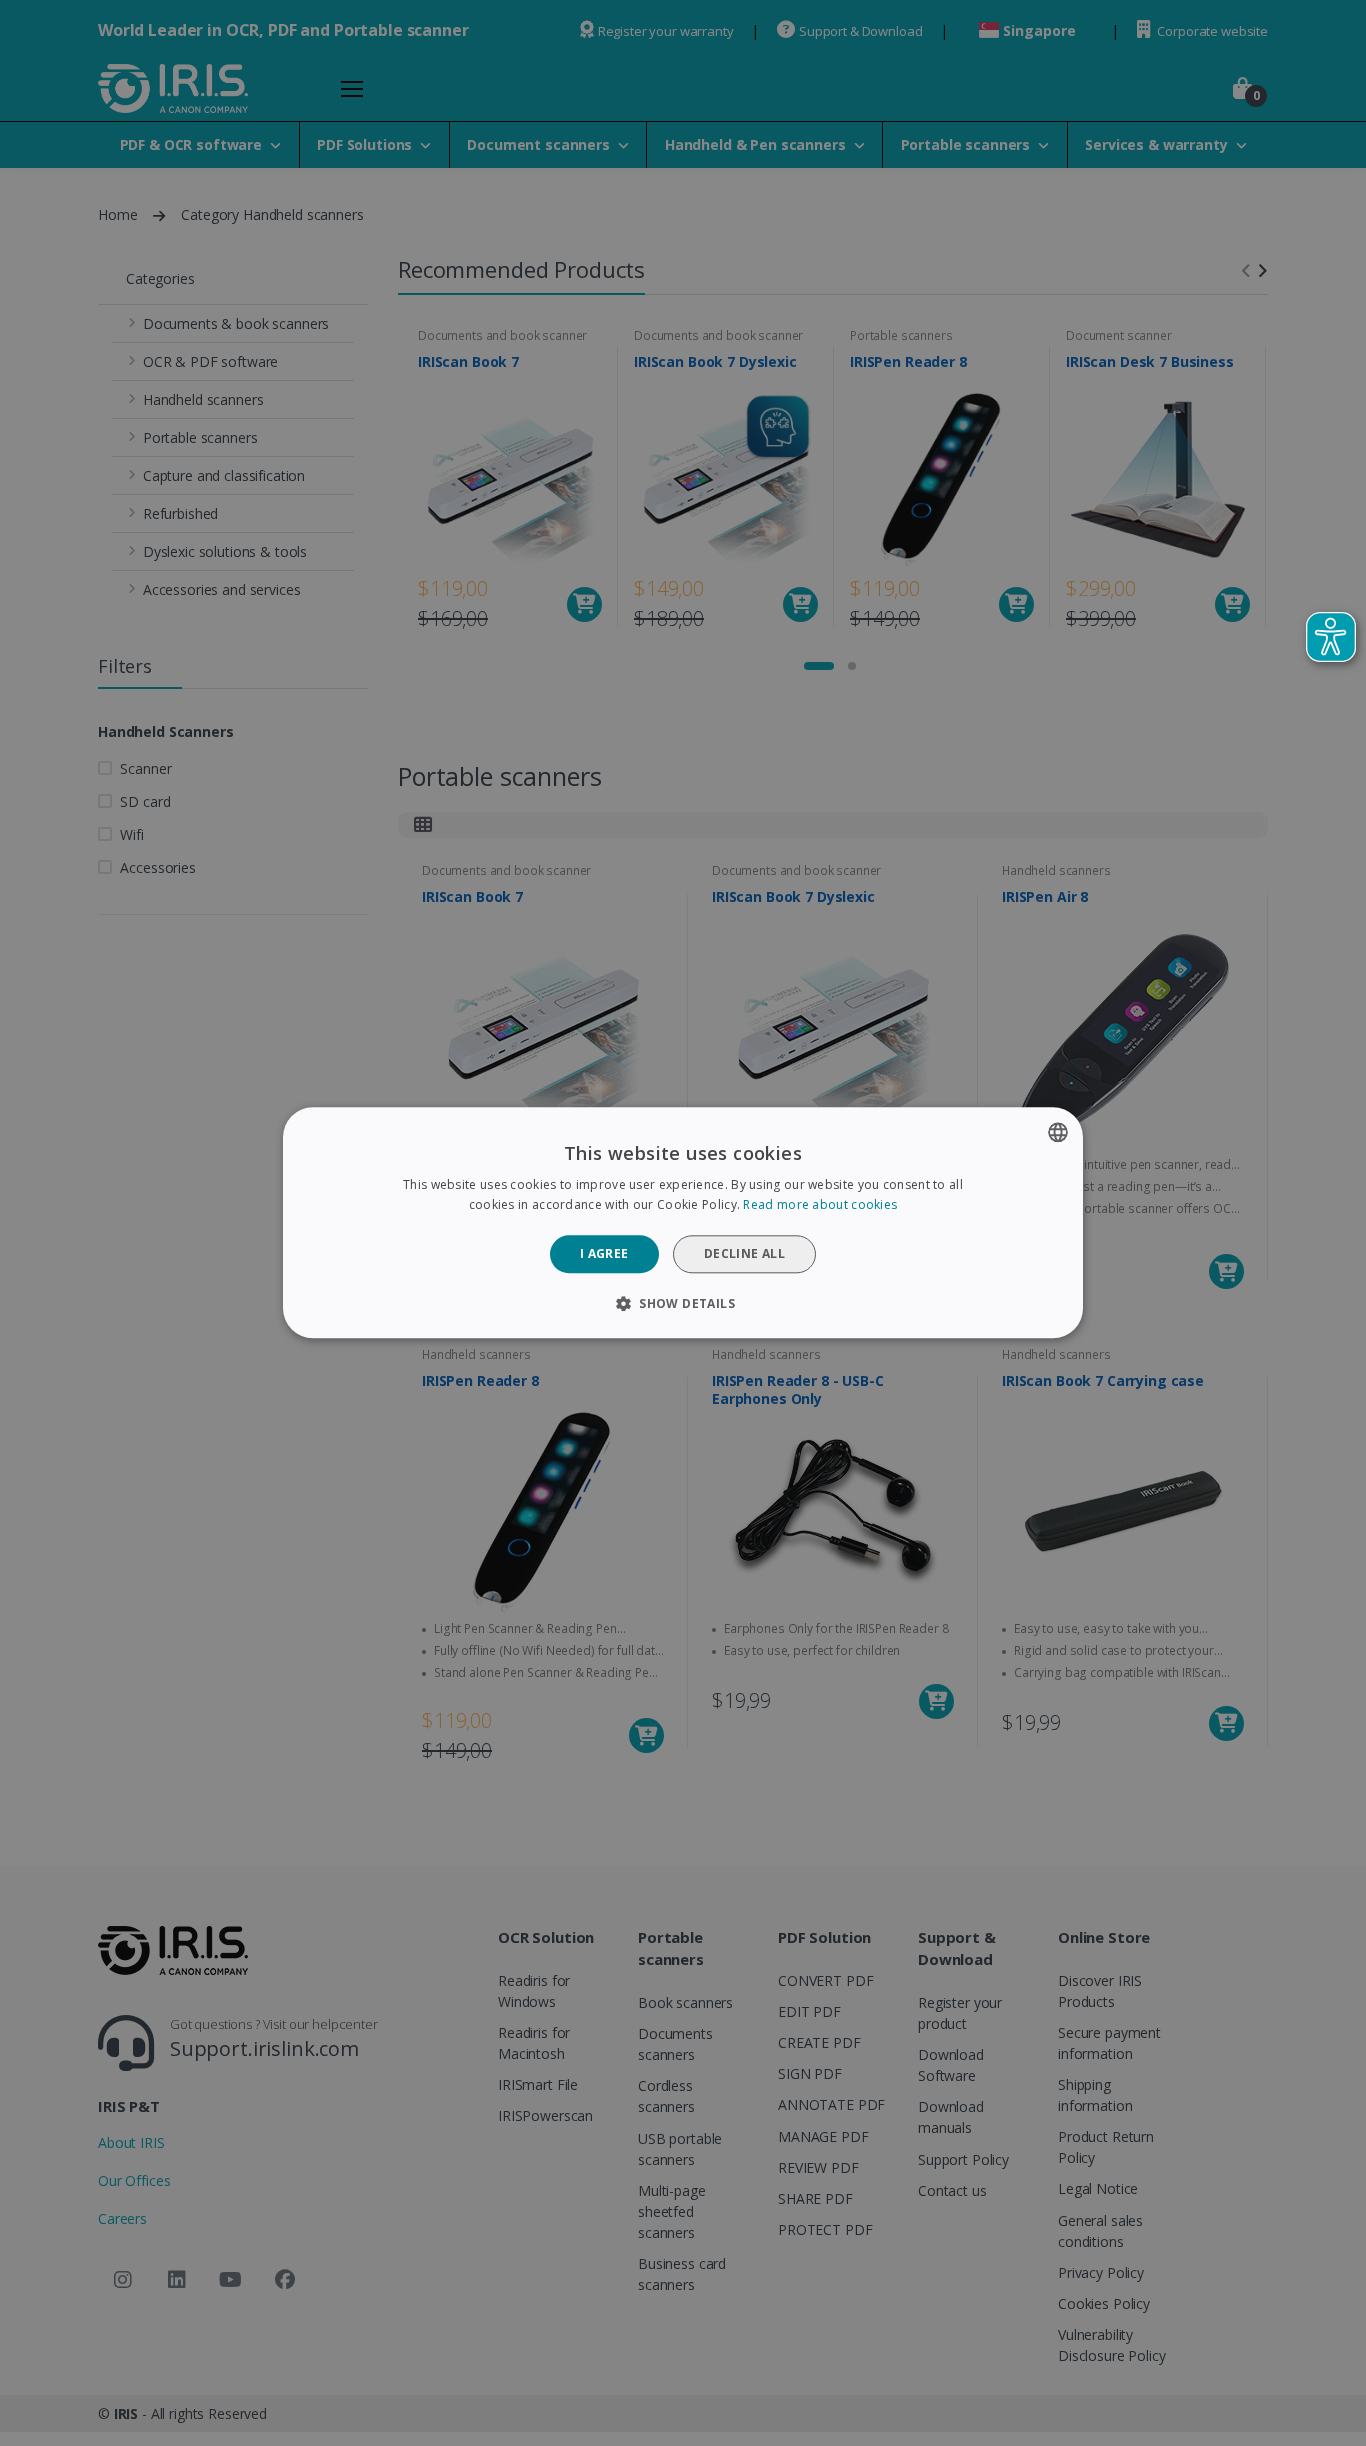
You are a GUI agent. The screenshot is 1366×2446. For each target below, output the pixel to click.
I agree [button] (604, 1253)
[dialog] (683, 1222)
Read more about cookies (820, 1205)
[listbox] (1058, 1132)
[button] (683, 1304)
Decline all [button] (744, 1253)
